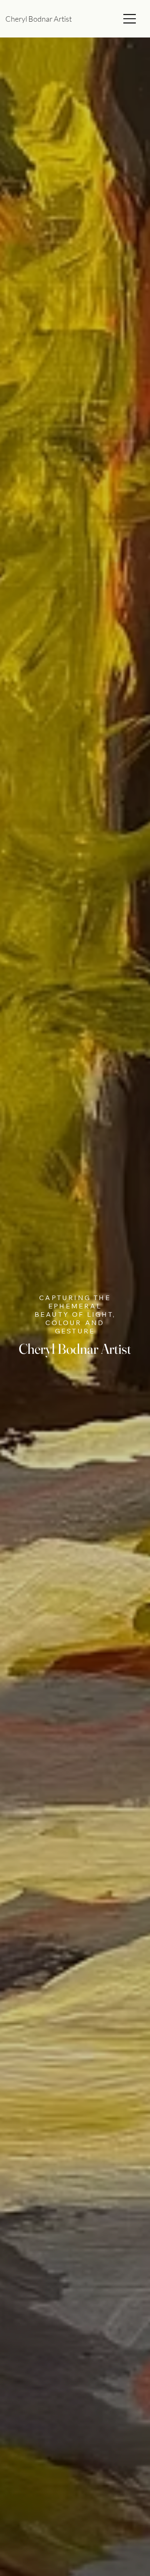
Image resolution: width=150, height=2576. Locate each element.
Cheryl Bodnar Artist (40, 19)
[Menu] (130, 19)
